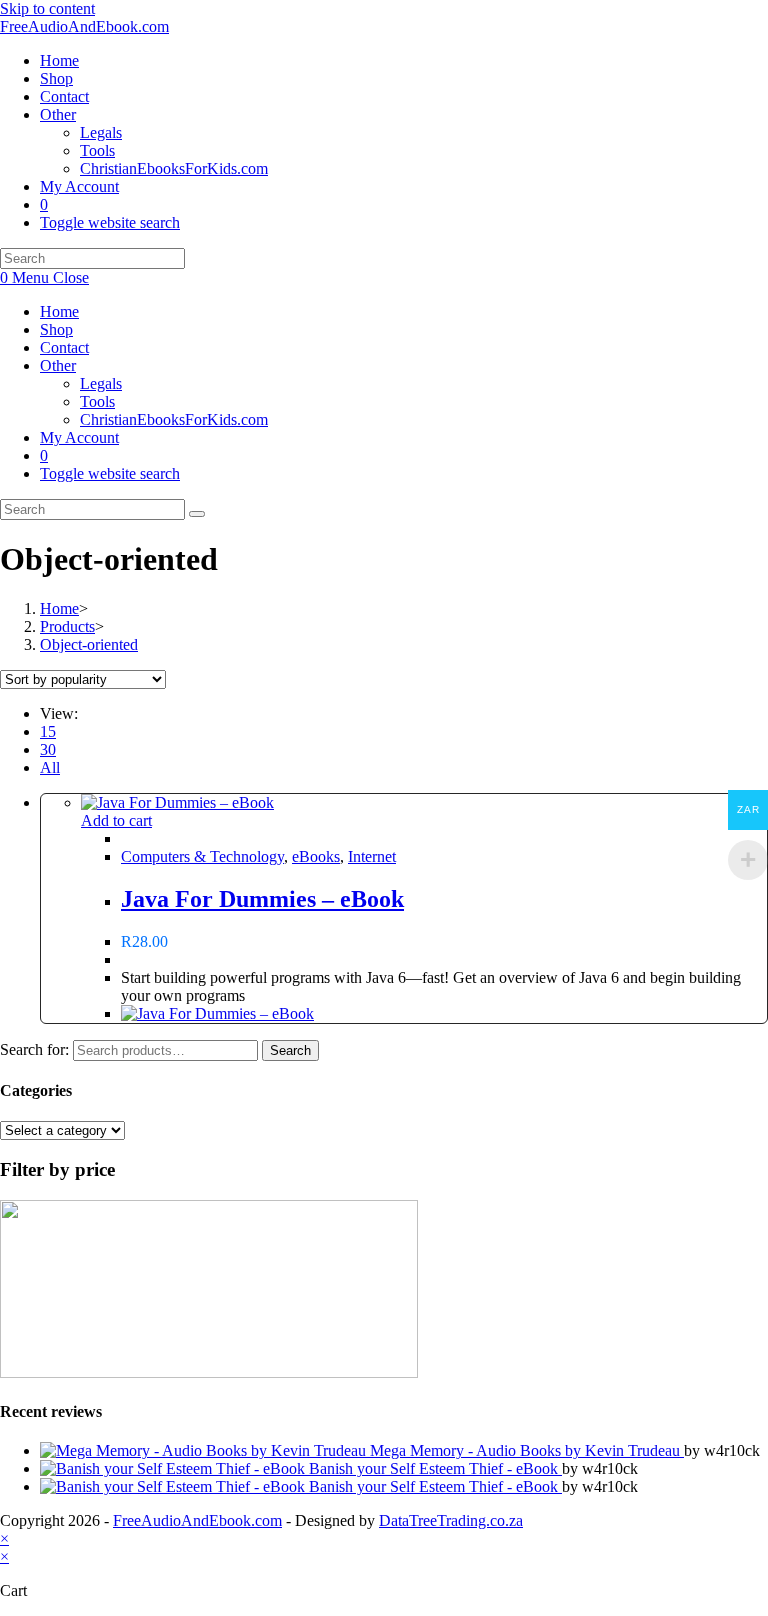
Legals (101, 383)
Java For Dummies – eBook (262, 899)
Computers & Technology (202, 856)
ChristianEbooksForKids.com (174, 419)
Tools (97, 401)
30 (48, 749)
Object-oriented (89, 644)
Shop (56, 329)
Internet (372, 856)
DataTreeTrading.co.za (451, 1520)
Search (290, 1050)
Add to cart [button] (116, 820)
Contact (64, 347)
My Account (79, 437)
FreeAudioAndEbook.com (84, 26)
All (50, 767)
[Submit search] (197, 514)
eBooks (316, 856)
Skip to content (47, 8)
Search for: (34, 1049)
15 (48, 731)
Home (59, 311)
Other (58, 365)
